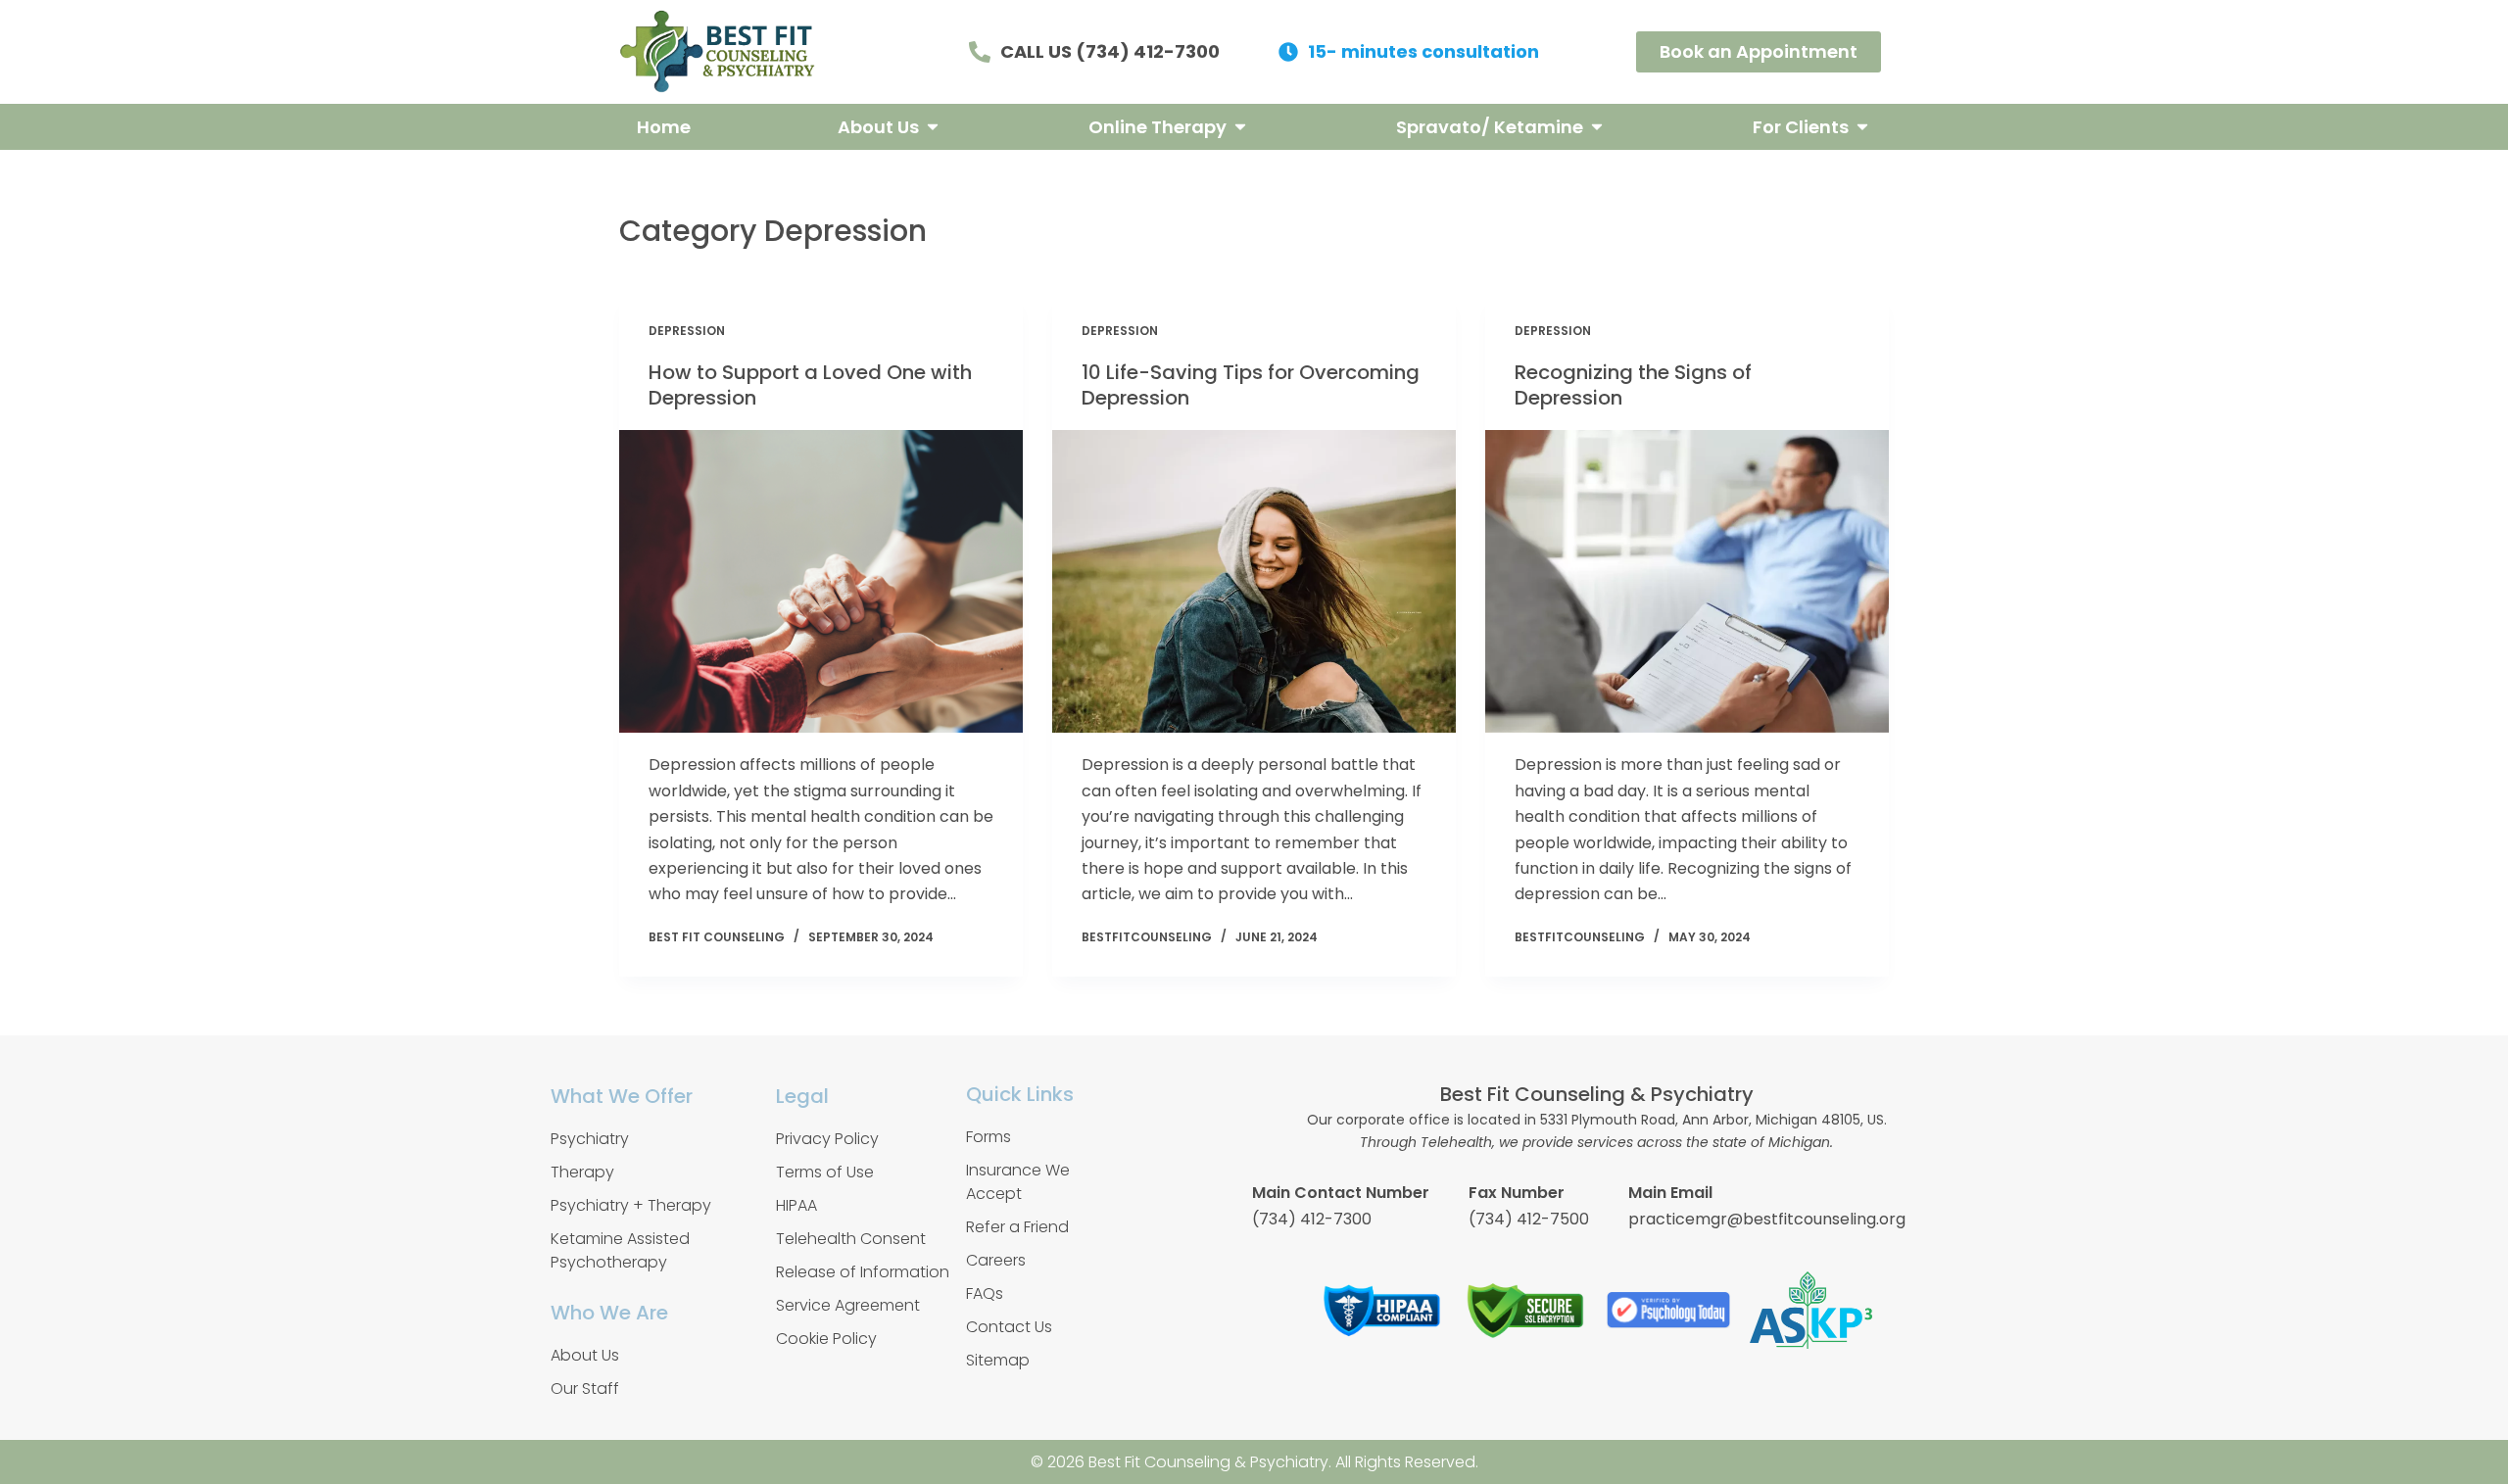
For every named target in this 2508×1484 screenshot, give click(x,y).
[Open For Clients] (1862, 127)
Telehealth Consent (851, 1239)
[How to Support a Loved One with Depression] (821, 581)
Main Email (1670, 1193)
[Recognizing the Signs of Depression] (1687, 581)
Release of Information (863, 1272)
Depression (687, 331)
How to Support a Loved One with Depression (810, 385)
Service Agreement (848, 1305)
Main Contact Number (1341, 1193)
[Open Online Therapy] (1240, 127)
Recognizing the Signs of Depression (1633, 385)
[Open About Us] (933, 127)
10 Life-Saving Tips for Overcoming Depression (1251, 385)
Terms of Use (825, 1172)
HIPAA (796, 1205)
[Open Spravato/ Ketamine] (1597, 127)
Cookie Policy (826, 1339)
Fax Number (1517, 1193)
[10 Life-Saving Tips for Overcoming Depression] (1254, 581)
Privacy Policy (827, 1139)
